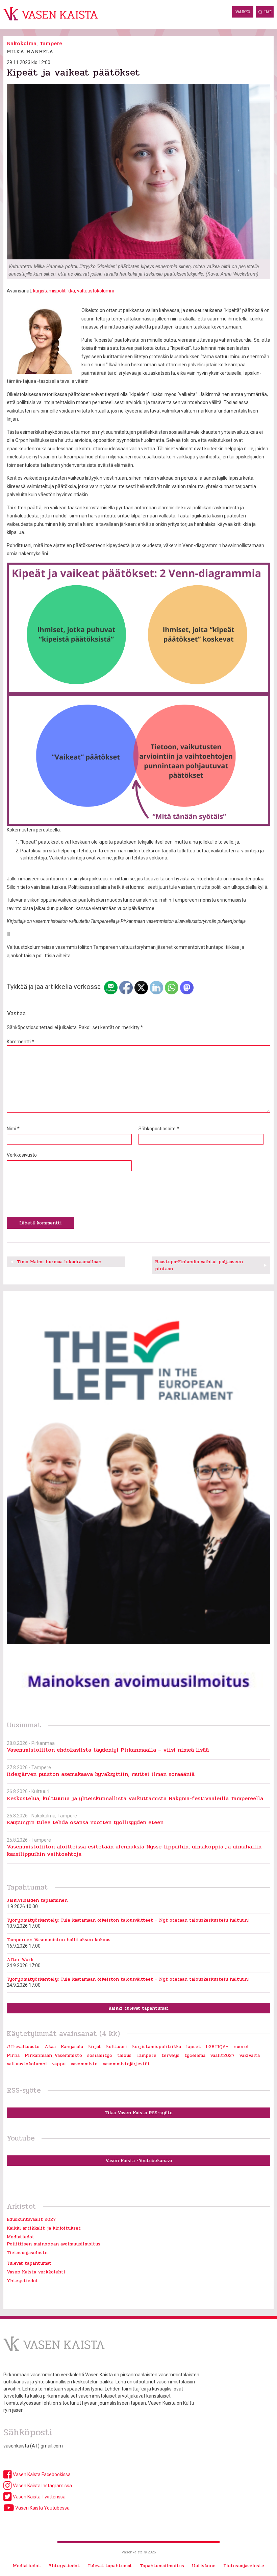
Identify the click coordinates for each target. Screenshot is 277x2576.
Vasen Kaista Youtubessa (42, 2508)
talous (124, 2055)
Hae (268, 12)
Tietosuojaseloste (27, 2253)
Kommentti (20, 1042)
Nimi (13, 1129)
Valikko (243, 12)
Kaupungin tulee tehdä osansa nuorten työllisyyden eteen (85, 1822)
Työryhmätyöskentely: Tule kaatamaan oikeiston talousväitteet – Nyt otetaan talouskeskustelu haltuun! (128, 1920)
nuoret (241, 2047)
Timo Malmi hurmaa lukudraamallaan (59, 1262)
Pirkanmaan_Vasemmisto (53, 2055)
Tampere (51, 43)
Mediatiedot (21, 2237)
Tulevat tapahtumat (29, 2263)
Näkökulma (22, 43)
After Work (20, 1960)
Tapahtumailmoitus (162, 2566)
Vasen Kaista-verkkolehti (36, 2272)
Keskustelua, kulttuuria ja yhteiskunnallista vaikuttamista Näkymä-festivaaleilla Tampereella (135, 1798)
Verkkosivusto (22, 1155)
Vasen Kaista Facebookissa (41, 2474)
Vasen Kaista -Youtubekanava (139, 2161)
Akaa (50, 2047)
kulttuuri (117, 2047)
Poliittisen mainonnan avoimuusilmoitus (54, 2244)
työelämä (195, 2055)
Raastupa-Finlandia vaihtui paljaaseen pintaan (199, 1265)
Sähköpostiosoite (159, 1129)
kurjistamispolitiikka (54, 291)
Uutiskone (204, 2566)
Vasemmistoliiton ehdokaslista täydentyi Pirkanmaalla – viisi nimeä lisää (108, 1750)
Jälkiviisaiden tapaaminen (37, 1900)
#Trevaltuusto (23, 2047)
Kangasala (72, 2047)
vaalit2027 (222, 2055)
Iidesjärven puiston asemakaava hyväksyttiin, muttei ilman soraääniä (101, 1774)
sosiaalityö (100, 2055)
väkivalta (250, 2055)
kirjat (95, 2047)
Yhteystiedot (22, 2281)
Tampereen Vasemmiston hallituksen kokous (59, 1940)
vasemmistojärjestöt (126, 2064)
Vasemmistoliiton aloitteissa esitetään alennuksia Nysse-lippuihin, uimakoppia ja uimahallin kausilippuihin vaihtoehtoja (134, 1850)
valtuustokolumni (95, 291)
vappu (59, 2064)
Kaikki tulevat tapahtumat (138, 2008)
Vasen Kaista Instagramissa (42, 2486)
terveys (170, 2055)
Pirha (13, 2055)
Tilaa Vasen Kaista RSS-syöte (139, 2113)
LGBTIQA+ (217, 2047)
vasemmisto (84, 2064)
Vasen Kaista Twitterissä (39, 2497)
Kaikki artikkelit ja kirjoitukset (44, 2228)
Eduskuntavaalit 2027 (31, 2219)
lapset (193, 2047)
